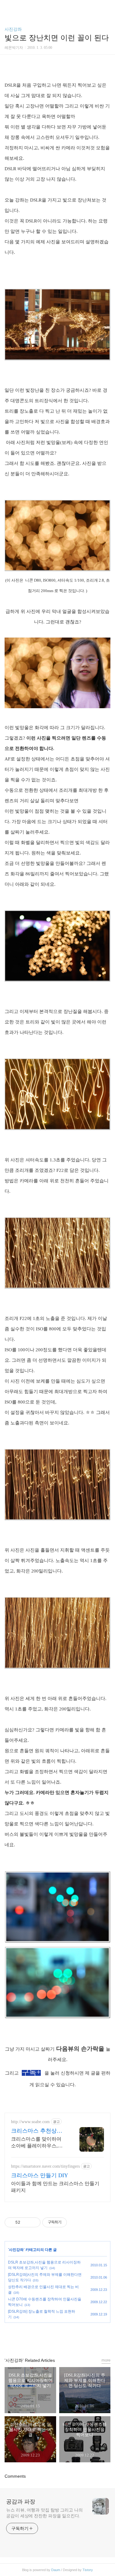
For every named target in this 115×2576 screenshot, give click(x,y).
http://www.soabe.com (30, 2122)
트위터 (72, 2337)
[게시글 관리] (34, 2222)
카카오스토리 (58, 2337)
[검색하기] (107, 7)
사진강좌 (13, 29)
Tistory (88, 2570)
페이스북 (44, 2337)
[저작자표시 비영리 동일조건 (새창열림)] (75, 2222)
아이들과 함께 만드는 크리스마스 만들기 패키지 (55, 2187)
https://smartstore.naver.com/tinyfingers (45, 2166)
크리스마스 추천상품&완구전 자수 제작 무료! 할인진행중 (39, 2131)
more (106, 2360)
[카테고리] (8, 7)
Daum (56, 2570)
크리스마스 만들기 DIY (40, 2175)
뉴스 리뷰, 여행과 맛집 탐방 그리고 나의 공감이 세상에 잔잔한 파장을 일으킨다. (44, 2513)
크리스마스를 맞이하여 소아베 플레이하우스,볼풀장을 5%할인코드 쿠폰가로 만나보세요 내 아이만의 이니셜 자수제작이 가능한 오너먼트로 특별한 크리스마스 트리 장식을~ (38, 2143)
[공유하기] (26, 2222)
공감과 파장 (21, 2502)
